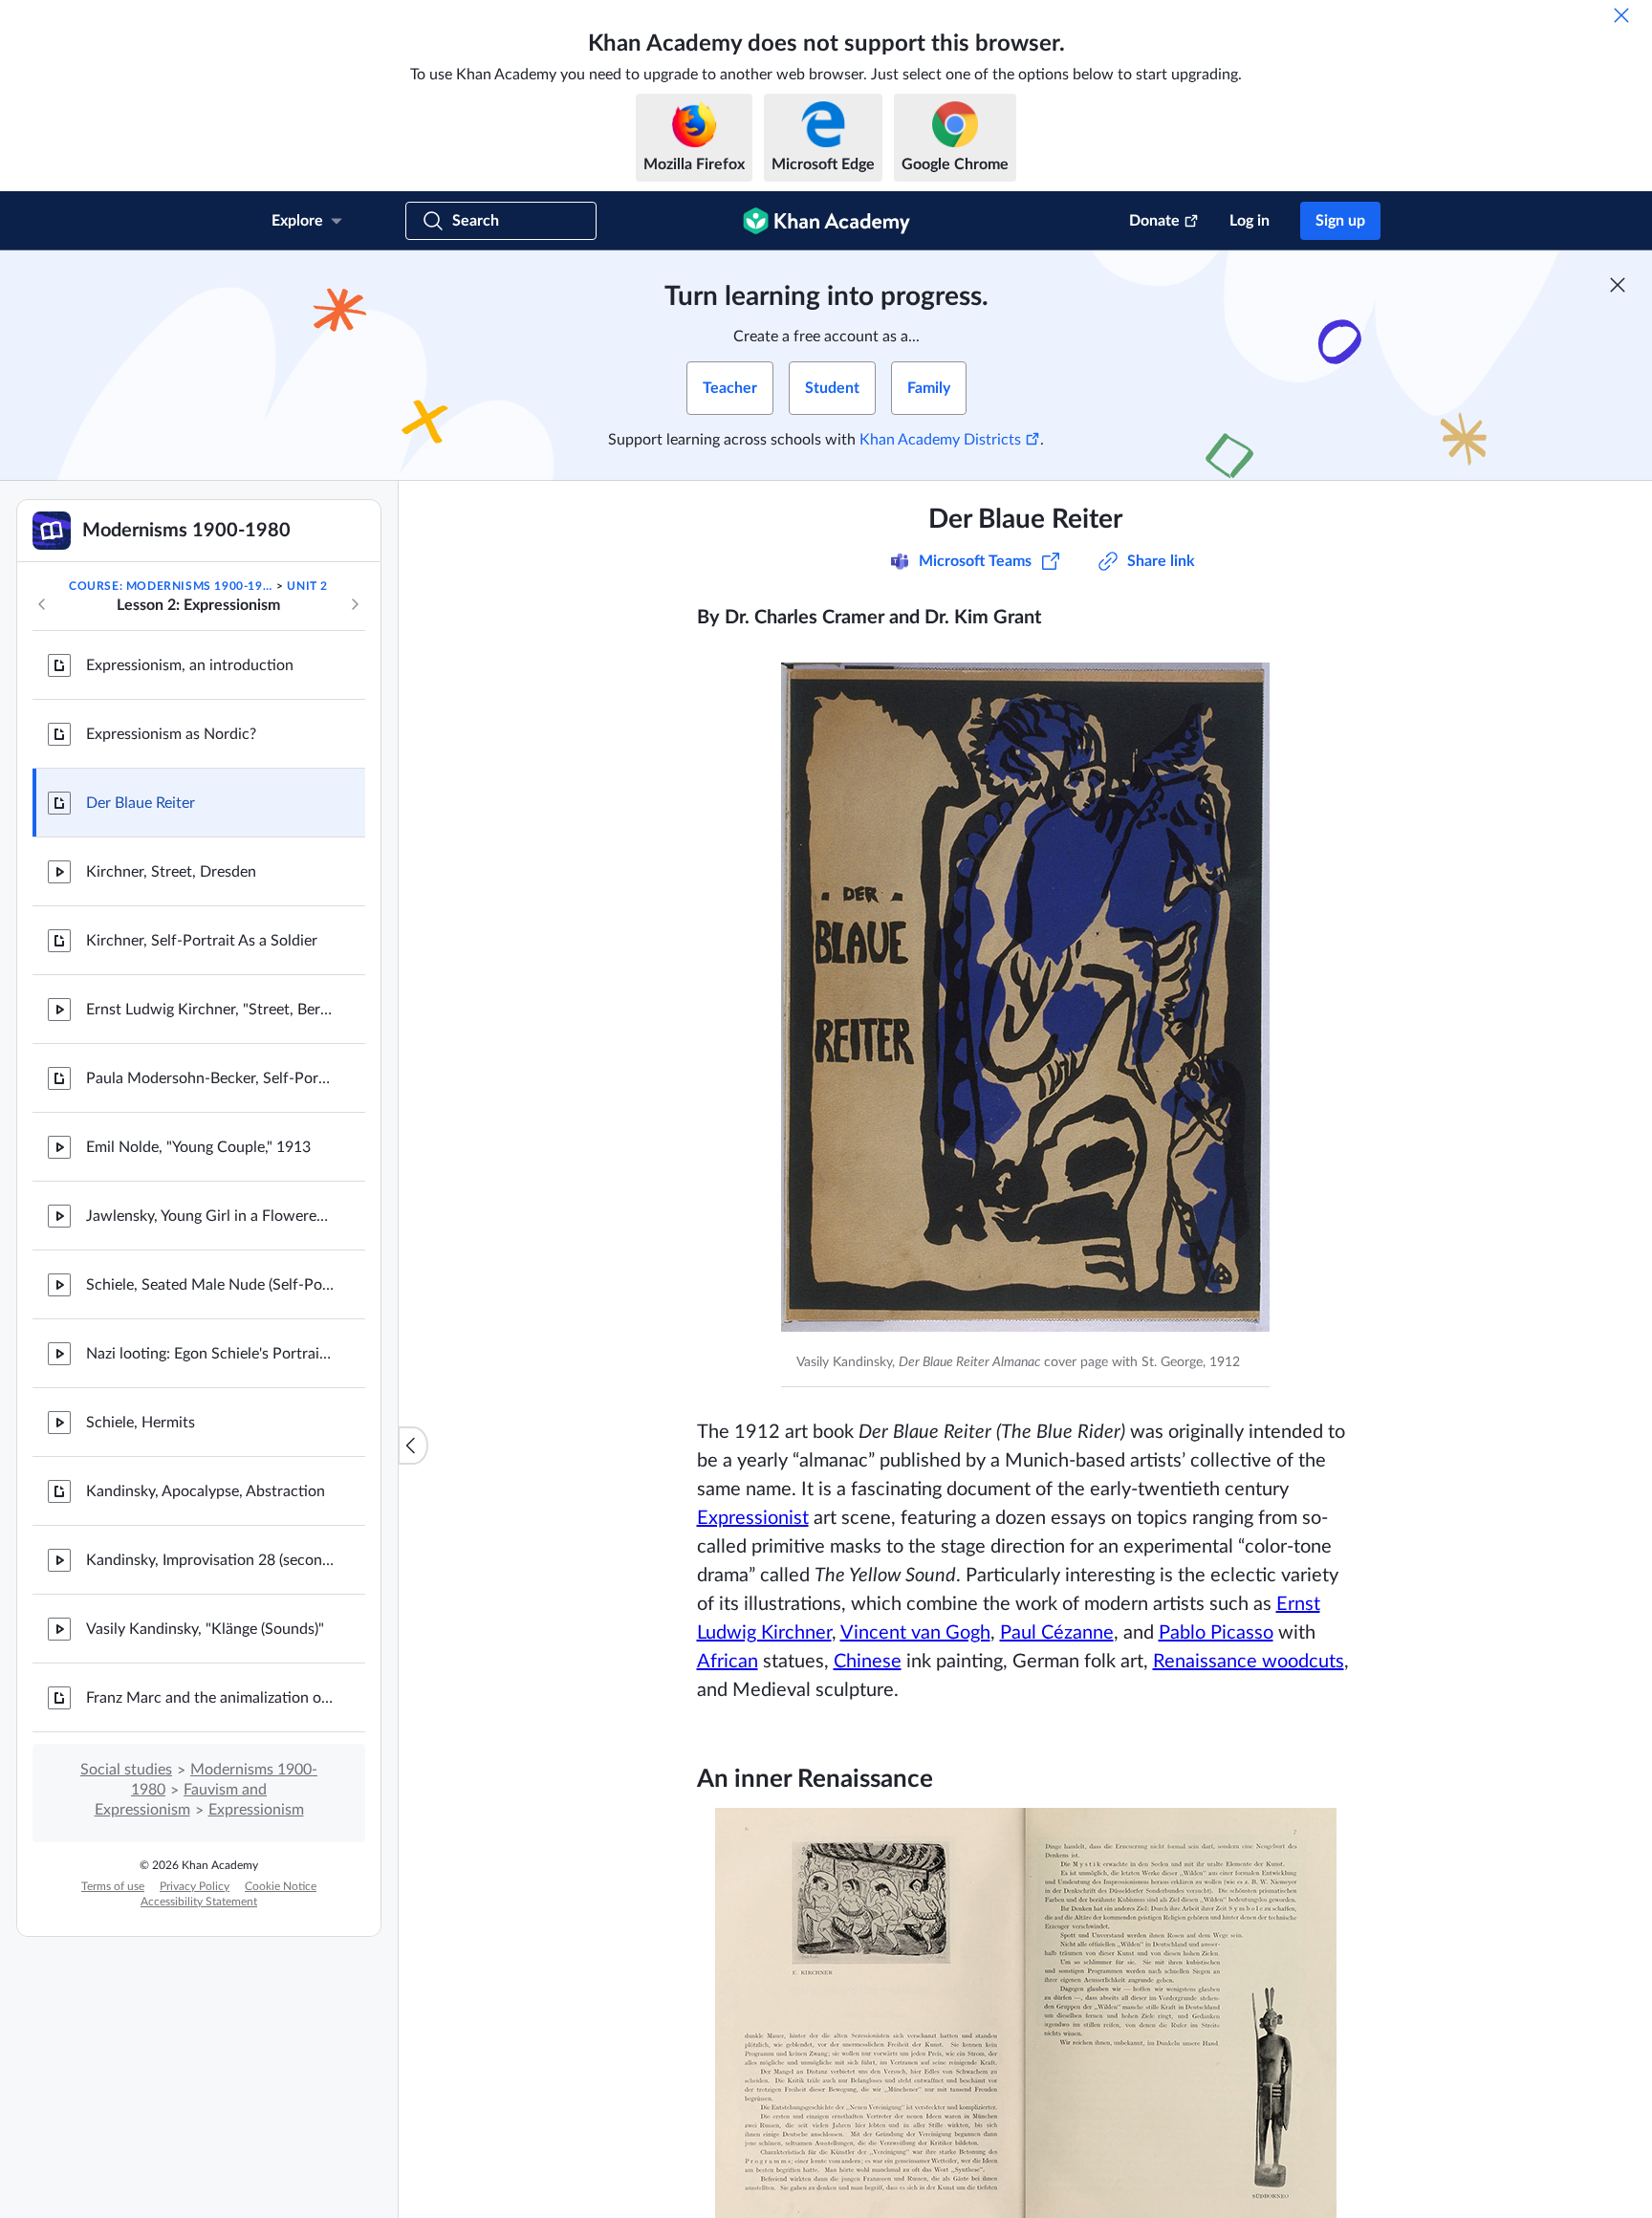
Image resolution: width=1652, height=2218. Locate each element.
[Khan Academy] (826, 221)
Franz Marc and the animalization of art (210, 1698)
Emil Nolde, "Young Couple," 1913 (198, 1147)
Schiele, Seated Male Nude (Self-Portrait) (210, 1285)
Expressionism (256, 1810)
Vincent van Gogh (915, 1633)
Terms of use (113, 1886)
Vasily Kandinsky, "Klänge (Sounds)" (205, 1629)
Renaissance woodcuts (1249, 1662)
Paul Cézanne (1057, 1633)
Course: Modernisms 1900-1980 (171, 586)
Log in (1250, 221)
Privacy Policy (195, 1886)
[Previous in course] (42, 604)
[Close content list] (413, 1446)
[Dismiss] (1621, 15)
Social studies (126, 1770)
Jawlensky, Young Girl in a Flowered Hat (210, 1216)
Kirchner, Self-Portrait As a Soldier (202, 941)
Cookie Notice (281, 1886)
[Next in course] (355, 604)
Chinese (868, 1662)
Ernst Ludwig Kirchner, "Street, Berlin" (210, 1010)
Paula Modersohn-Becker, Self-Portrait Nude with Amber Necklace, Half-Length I (210, 1078)
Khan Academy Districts (940, 440)
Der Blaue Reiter (141, 803)
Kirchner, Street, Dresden (171, 872)
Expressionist (753, 1518)
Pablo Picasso (1216, 1633)
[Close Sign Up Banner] (1618, 285)
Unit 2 (307, 586)
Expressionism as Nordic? (171, 734)
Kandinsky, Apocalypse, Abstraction (206, 1491)
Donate (1154, 221)
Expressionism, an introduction (190, 665)
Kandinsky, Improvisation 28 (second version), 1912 (210, 1560)
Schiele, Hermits (141, 1423)
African (728, 1662)
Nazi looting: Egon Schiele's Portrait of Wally (210, 1354)
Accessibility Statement (199, 1902)
